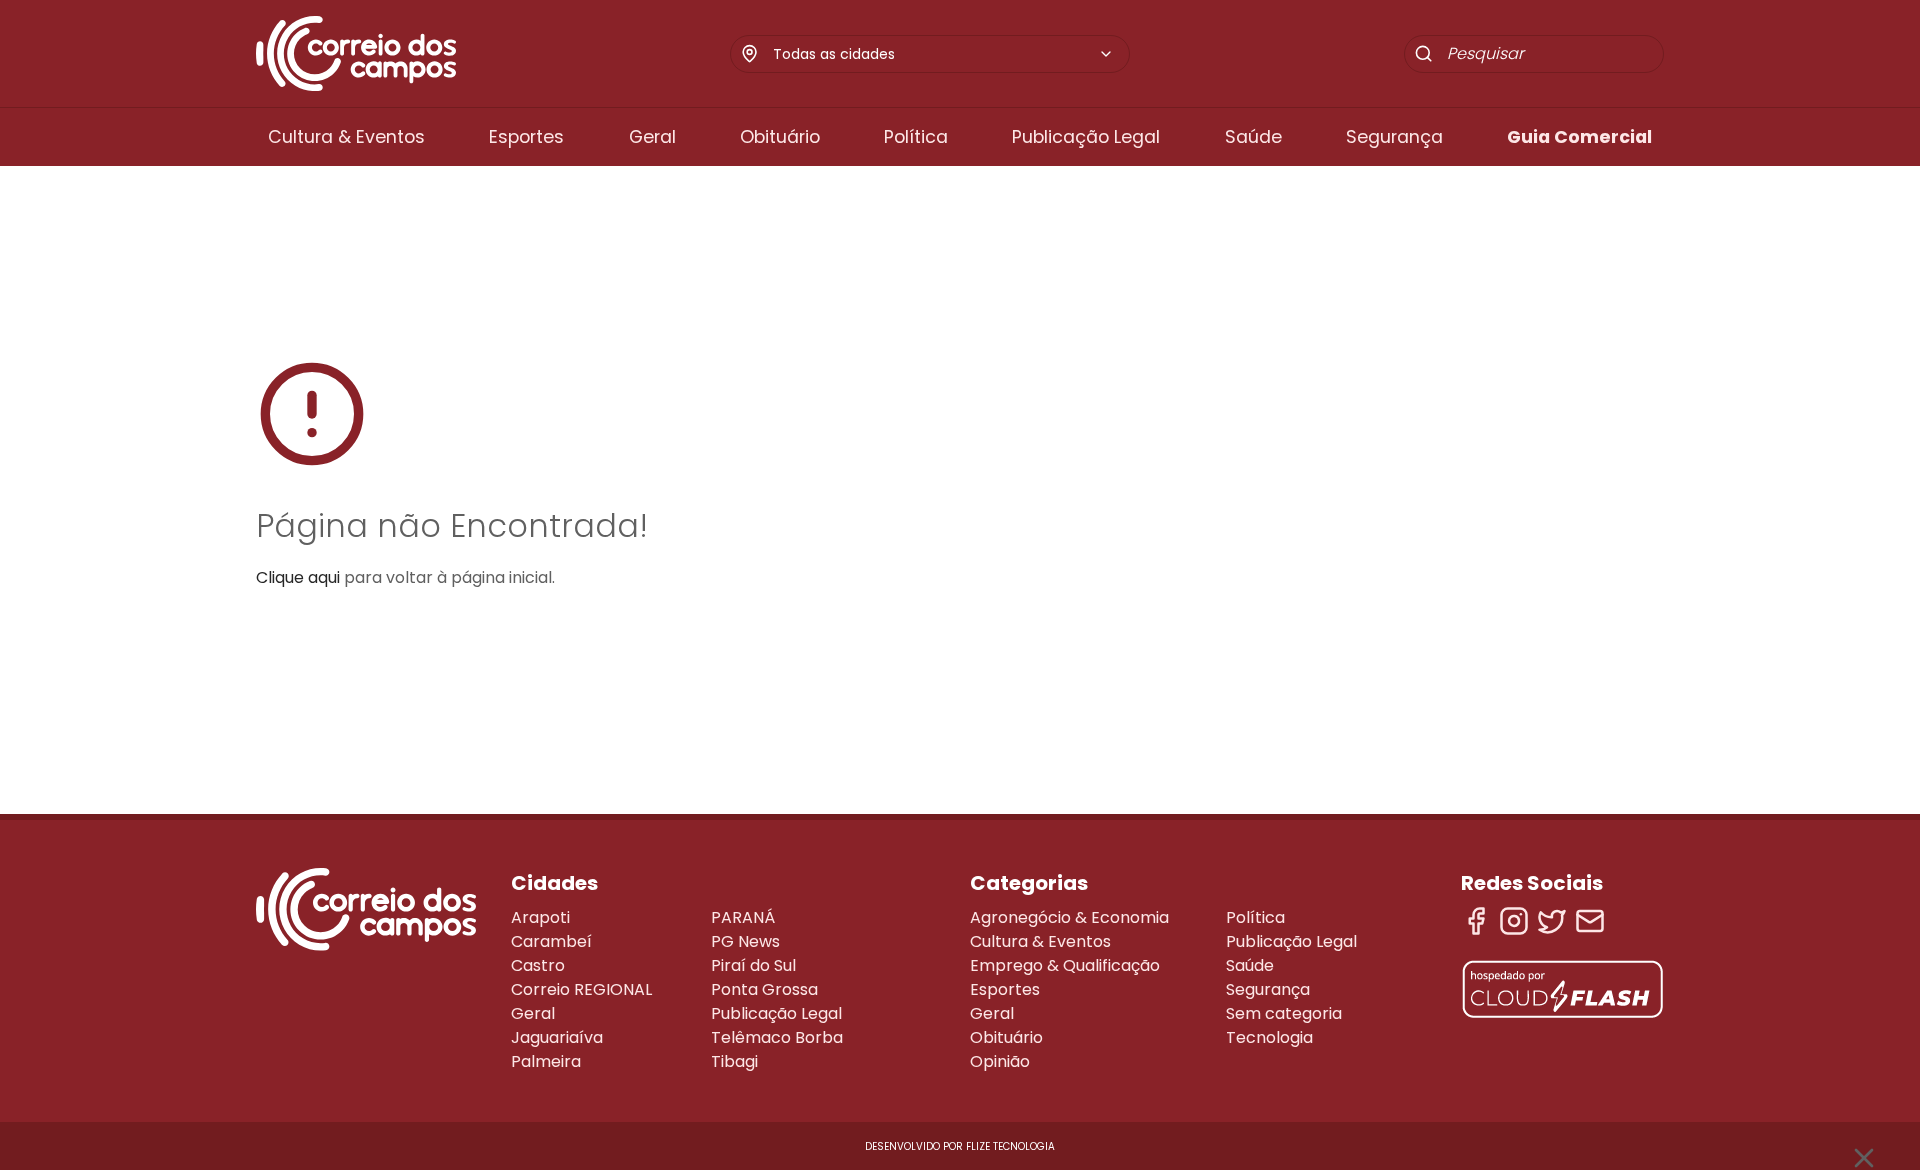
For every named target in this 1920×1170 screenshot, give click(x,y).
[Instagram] (1514, 921)
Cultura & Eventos (346, 137)
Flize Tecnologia (1010, 1146)
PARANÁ (743, 917)
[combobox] (943, 54)
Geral (652, 137)
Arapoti (540, 917)
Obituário (780, 137)
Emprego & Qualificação (1065, 965)
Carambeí (551, 941)
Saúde (1253, 137)
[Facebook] (1476, 921)
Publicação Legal (1086, 137)
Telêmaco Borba (777, 1037)
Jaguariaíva (557, 1037)
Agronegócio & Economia (1069, 917)
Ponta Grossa (764, 989)
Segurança (1394, 137)
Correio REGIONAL (581, 989)
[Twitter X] (1552, 921)
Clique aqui (298, 577)
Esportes (526, 137)
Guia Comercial (1579, 137)
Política (916, 137)
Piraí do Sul (753, 965)
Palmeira (546, 1061)
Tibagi (734, 1061)
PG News (745, 941)
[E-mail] (1590, 921)
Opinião (1000, 1061)
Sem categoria (1284, 1013)
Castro (538, 965)
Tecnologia (1269, 1037)
